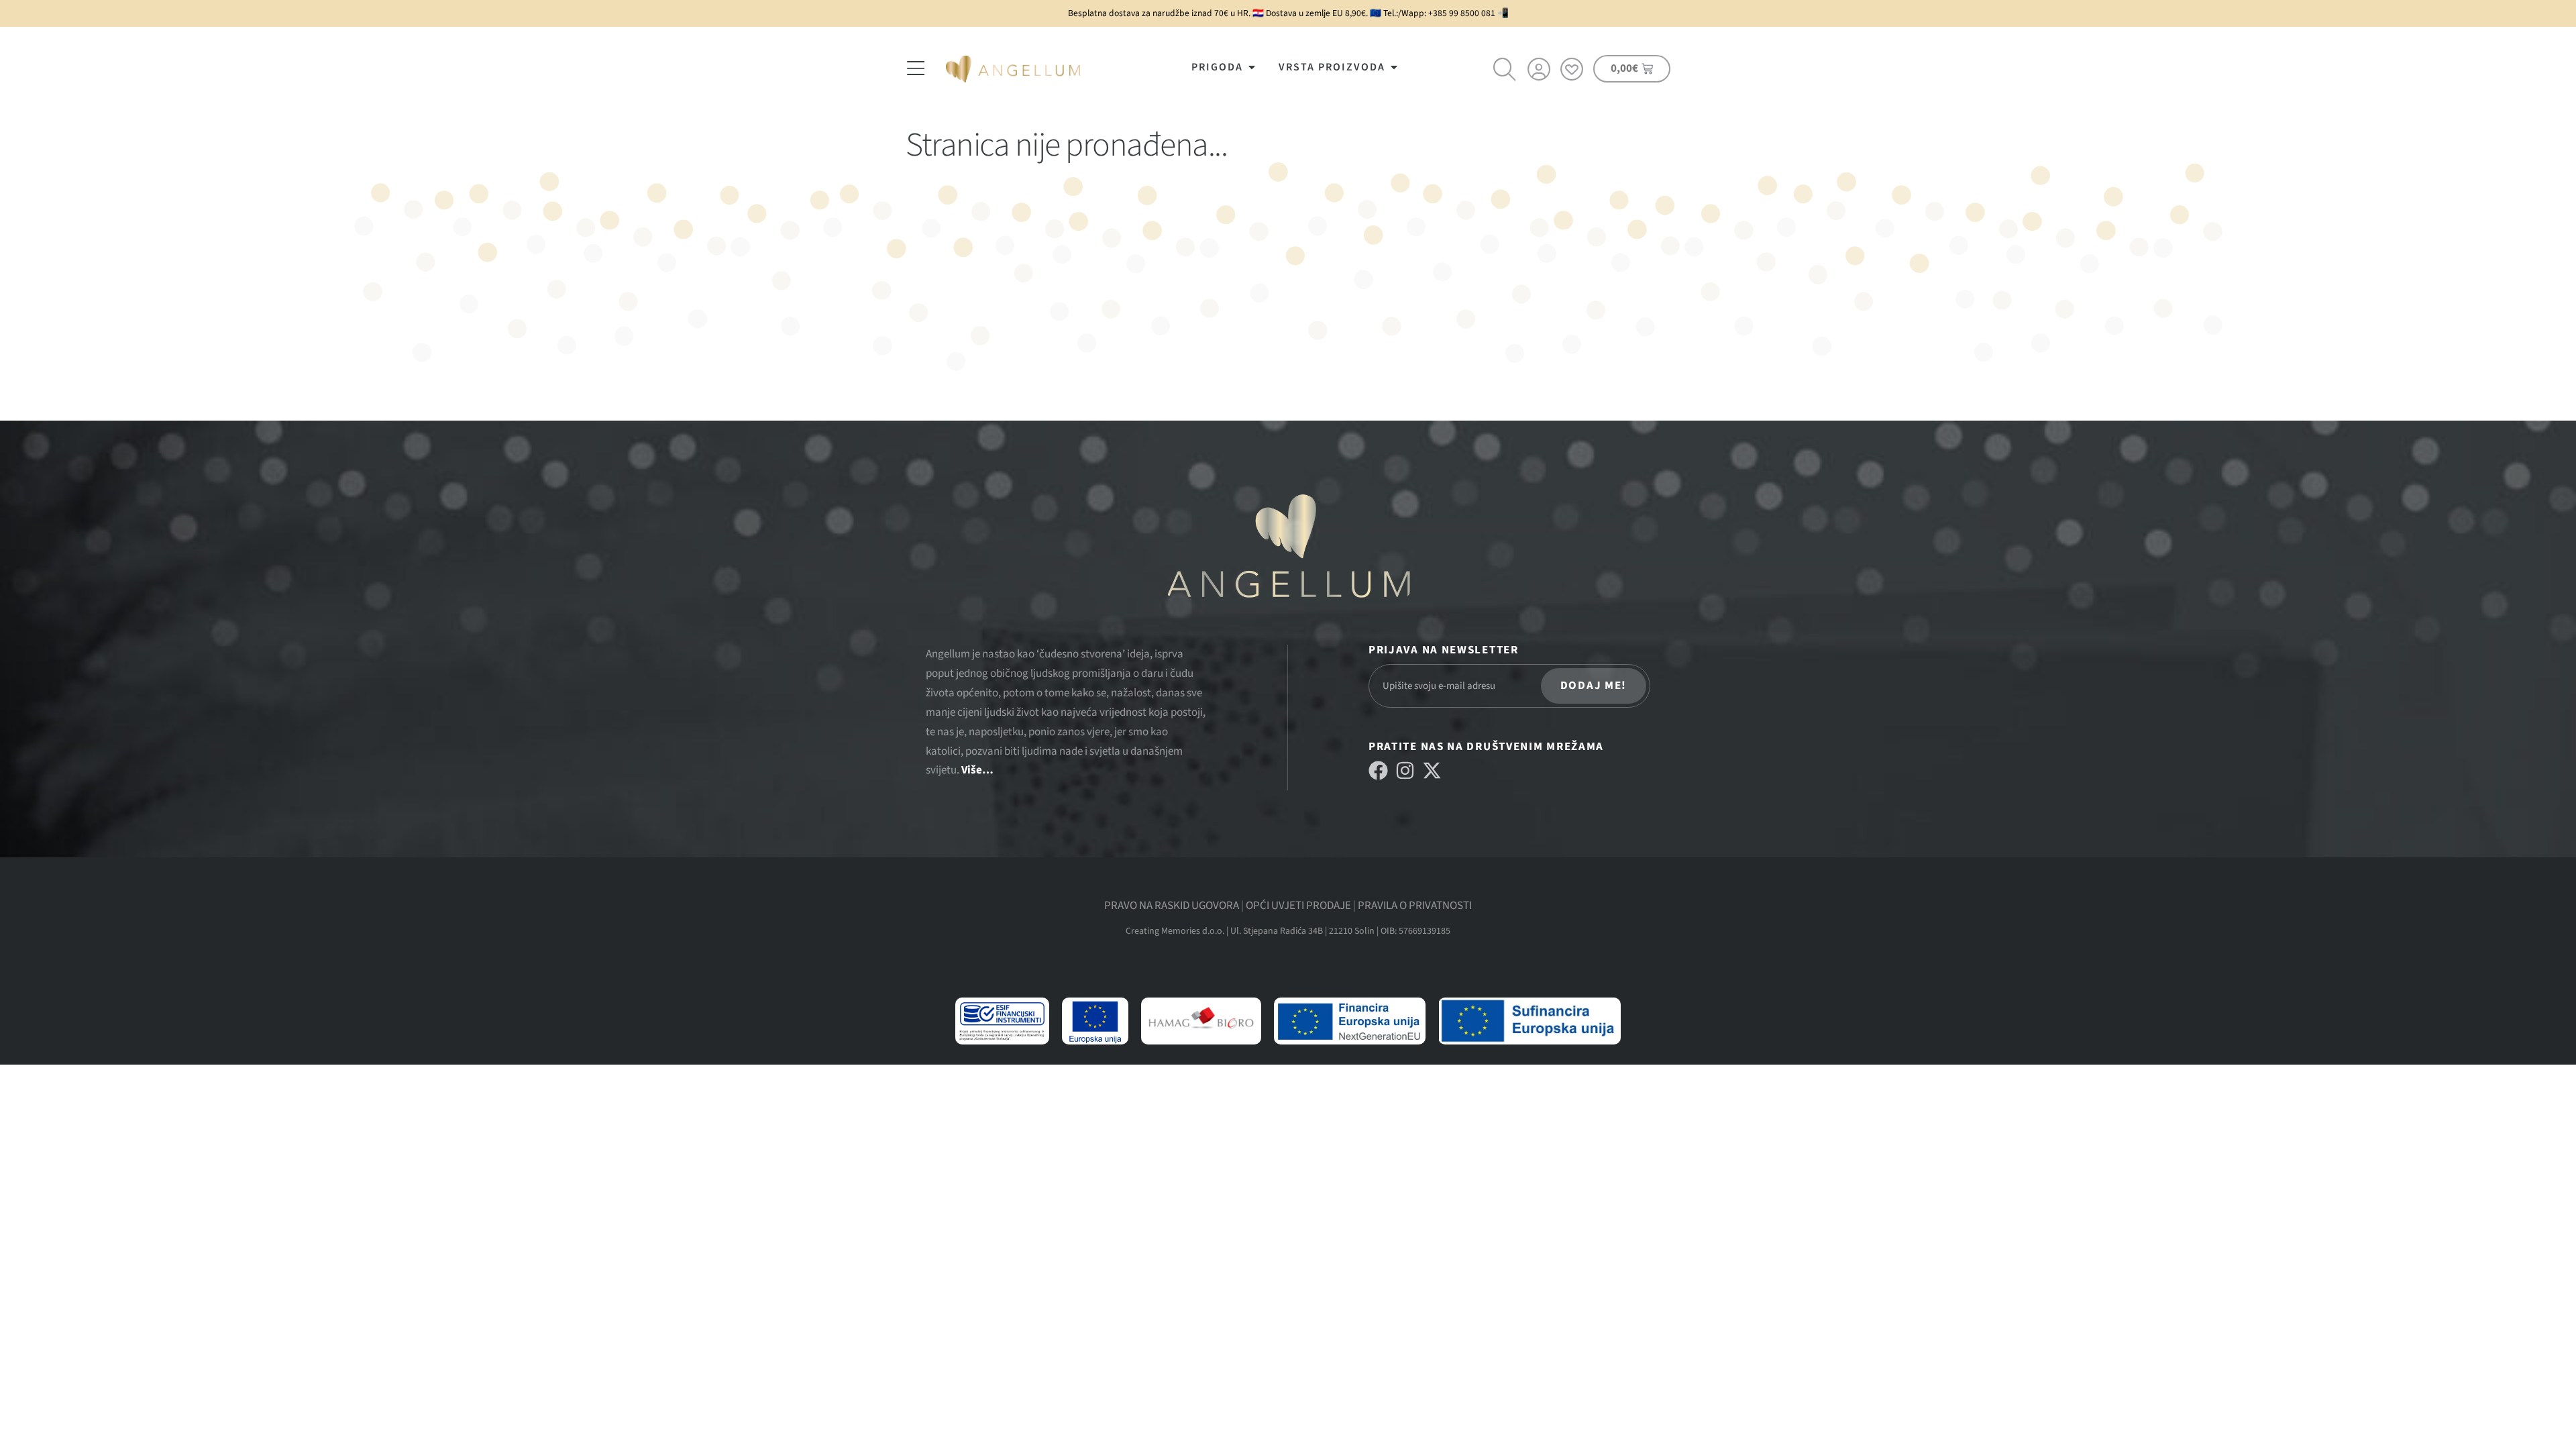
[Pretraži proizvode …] (1505, 71)
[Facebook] (1378, 770)
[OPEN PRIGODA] (1252, 67)
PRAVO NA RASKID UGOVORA (1172, 906)
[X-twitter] (1432, 770)
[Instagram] (1405, 770)
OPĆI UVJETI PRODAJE (1298, 906)
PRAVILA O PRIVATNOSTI (1415, 906)
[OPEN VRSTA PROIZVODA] (1394, 67)
